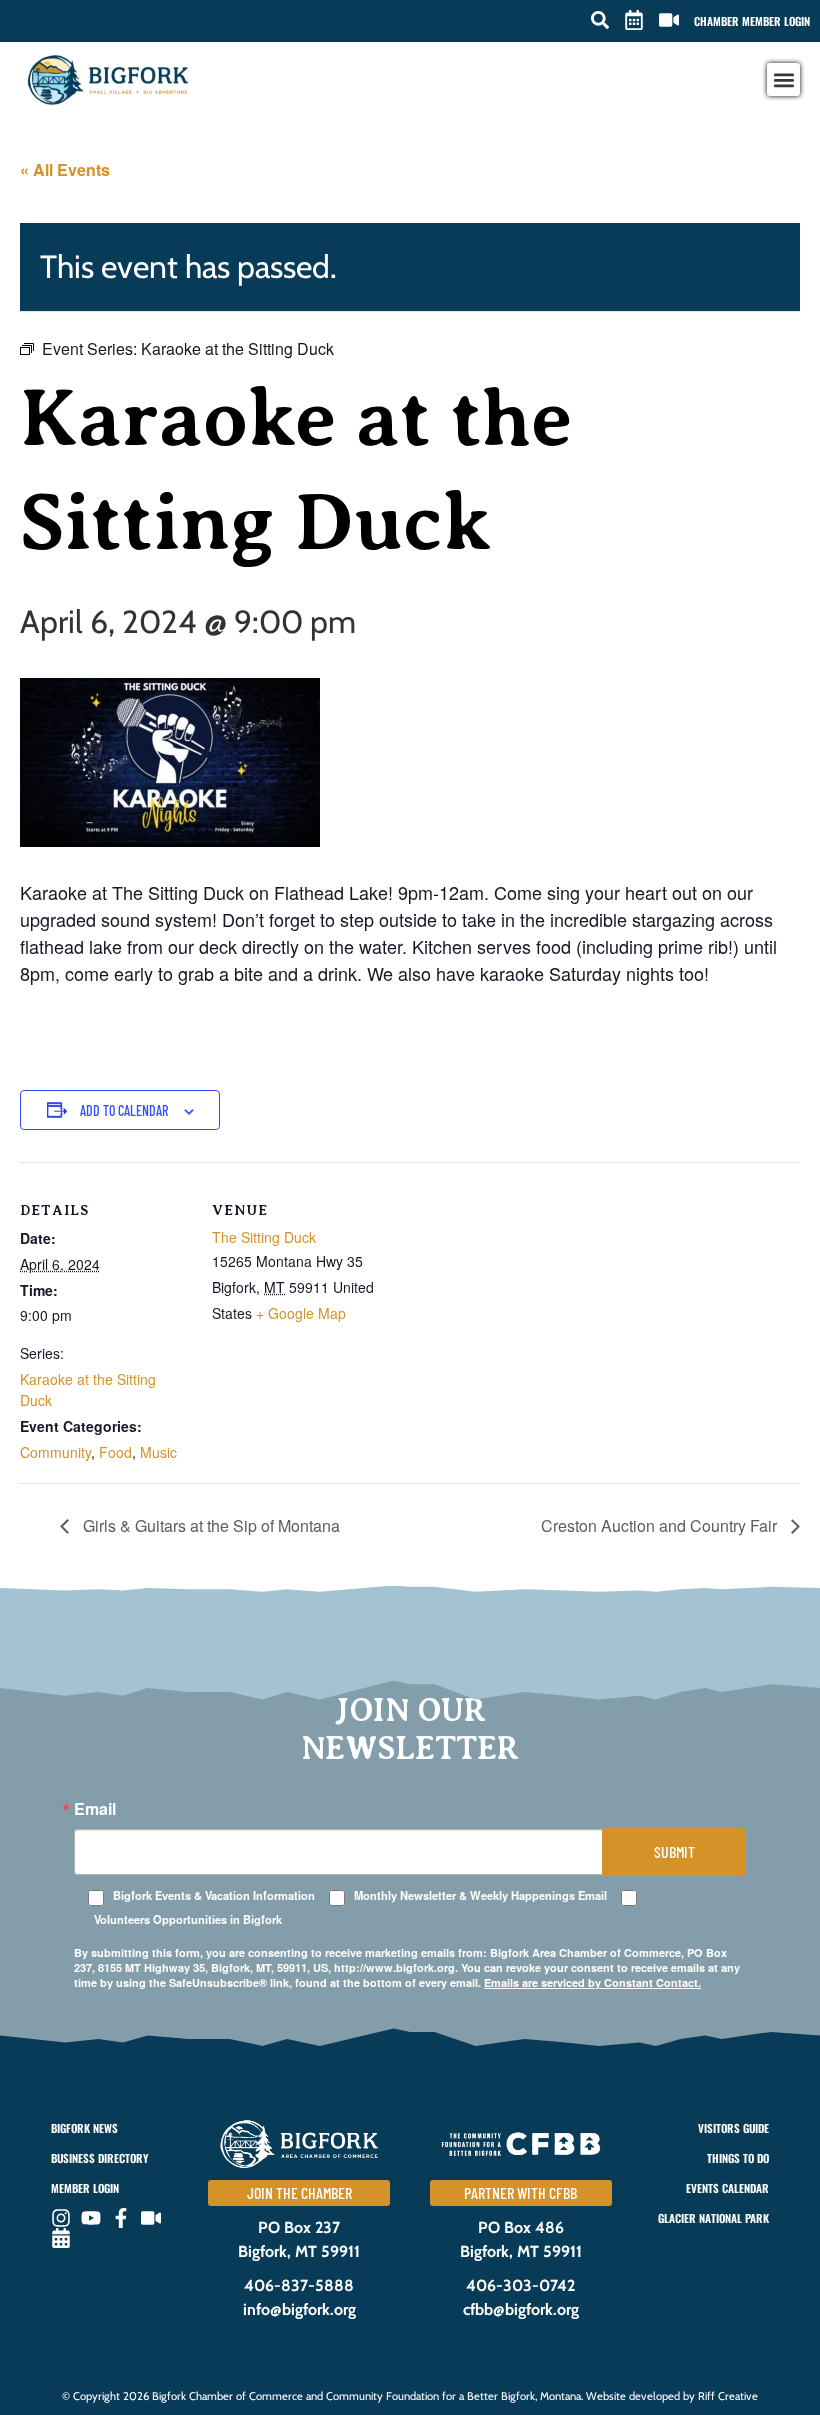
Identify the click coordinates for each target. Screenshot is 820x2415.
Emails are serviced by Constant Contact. (592, 1982)
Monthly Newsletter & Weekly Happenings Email (480, 1895)
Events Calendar (727, 2188)
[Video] (151, 2218)
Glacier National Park (713, 2218)
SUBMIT (674, 1851)
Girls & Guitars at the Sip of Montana (209, 1525)
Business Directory (99, 2158)
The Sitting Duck (264, 1237)
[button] (600, 20)
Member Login (85, 2188)
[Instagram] (61, 2218)
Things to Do (738, 2158)
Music (158, 1452)
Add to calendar (124, 1110)
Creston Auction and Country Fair (661, 1525)
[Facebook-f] (121, 2218)
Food (115, 1452)
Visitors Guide (733, 2128)
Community (55, 1452)
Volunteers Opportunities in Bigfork (188, 1919)
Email (95, 1809)
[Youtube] (91, 2218)
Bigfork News (84, 2128)
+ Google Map (301, 1313)
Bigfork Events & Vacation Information (214, 1895)
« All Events (65, 169)
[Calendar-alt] (61, 2238)
